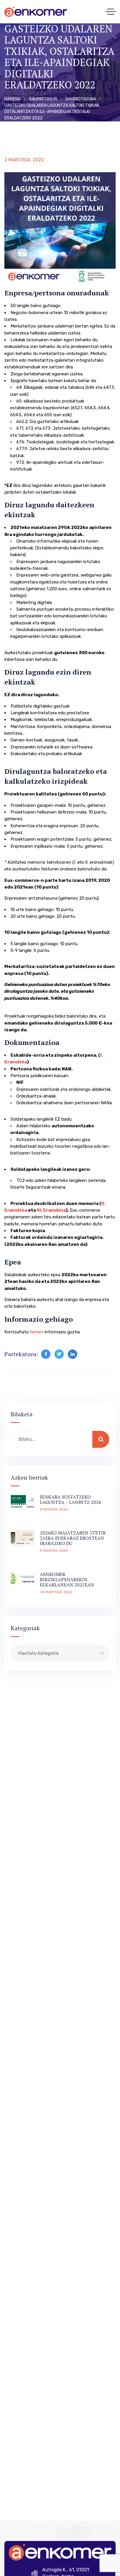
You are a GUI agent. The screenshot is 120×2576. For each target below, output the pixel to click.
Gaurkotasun (43, 99)
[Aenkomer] (36, 12)
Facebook (46, 1354)
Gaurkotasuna (81, 99)
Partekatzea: (21, 1354)
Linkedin (73, 1354)
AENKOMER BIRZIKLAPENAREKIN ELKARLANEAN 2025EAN (67, 1579)
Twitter (59, 1354)
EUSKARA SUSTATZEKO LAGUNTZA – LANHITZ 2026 (71, 1499)
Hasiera (13, 99)
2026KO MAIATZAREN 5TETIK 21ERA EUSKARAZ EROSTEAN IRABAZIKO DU (73, 1538)
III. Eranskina (51, 1210)
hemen (37, 1332)
